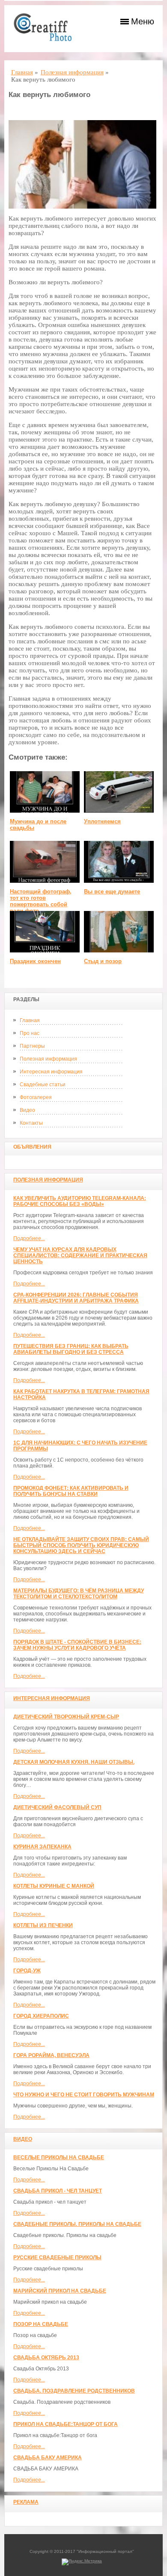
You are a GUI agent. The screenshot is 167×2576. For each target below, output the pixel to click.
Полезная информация (48, 1059)
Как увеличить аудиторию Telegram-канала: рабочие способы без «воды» (80, 1201)
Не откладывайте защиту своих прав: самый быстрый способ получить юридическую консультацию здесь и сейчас (81, 1545)
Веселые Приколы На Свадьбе (59, 2157)
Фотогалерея (36, 1097)
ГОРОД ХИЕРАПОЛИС (41, 2016)
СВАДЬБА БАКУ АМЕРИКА (48, 2458)
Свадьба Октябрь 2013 (46, 2358)
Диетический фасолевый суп (57, 1807)
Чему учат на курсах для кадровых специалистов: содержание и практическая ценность (80, 1256)
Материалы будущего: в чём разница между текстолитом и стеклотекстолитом (79, 1594)
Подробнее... (29, 1238)
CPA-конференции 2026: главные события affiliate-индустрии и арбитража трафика (76, 1298)
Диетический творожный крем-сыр (66, 1717)
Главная (30, 1020)
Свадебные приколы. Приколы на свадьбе (77, 2224)
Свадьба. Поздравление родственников (74, 2391)
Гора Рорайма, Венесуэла (51, 2055)
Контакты (31, 1123)
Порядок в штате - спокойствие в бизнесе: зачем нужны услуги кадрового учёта (77, 1645)
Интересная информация (51, 1072)
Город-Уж (27, 1971)
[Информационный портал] (47, 29)
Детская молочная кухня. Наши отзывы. (74, 1762)
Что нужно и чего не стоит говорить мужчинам (84, 2095)
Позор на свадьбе (41, 2324)
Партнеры (32, 1046)
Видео (27, 1110)
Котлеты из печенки (43, 1925)
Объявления (32, 1147)
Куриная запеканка (42, 1847)
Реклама (26, 2502)
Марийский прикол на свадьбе (60, 2291)
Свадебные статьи (43, 1085)
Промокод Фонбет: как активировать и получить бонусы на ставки (71, 1491)
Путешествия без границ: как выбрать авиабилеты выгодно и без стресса (71, 1349)
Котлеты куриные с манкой (54, 1886)
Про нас (30, 1033)
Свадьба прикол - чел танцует (58, 2191)
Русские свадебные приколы (57, 2258)
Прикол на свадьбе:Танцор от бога (66, 2424)
